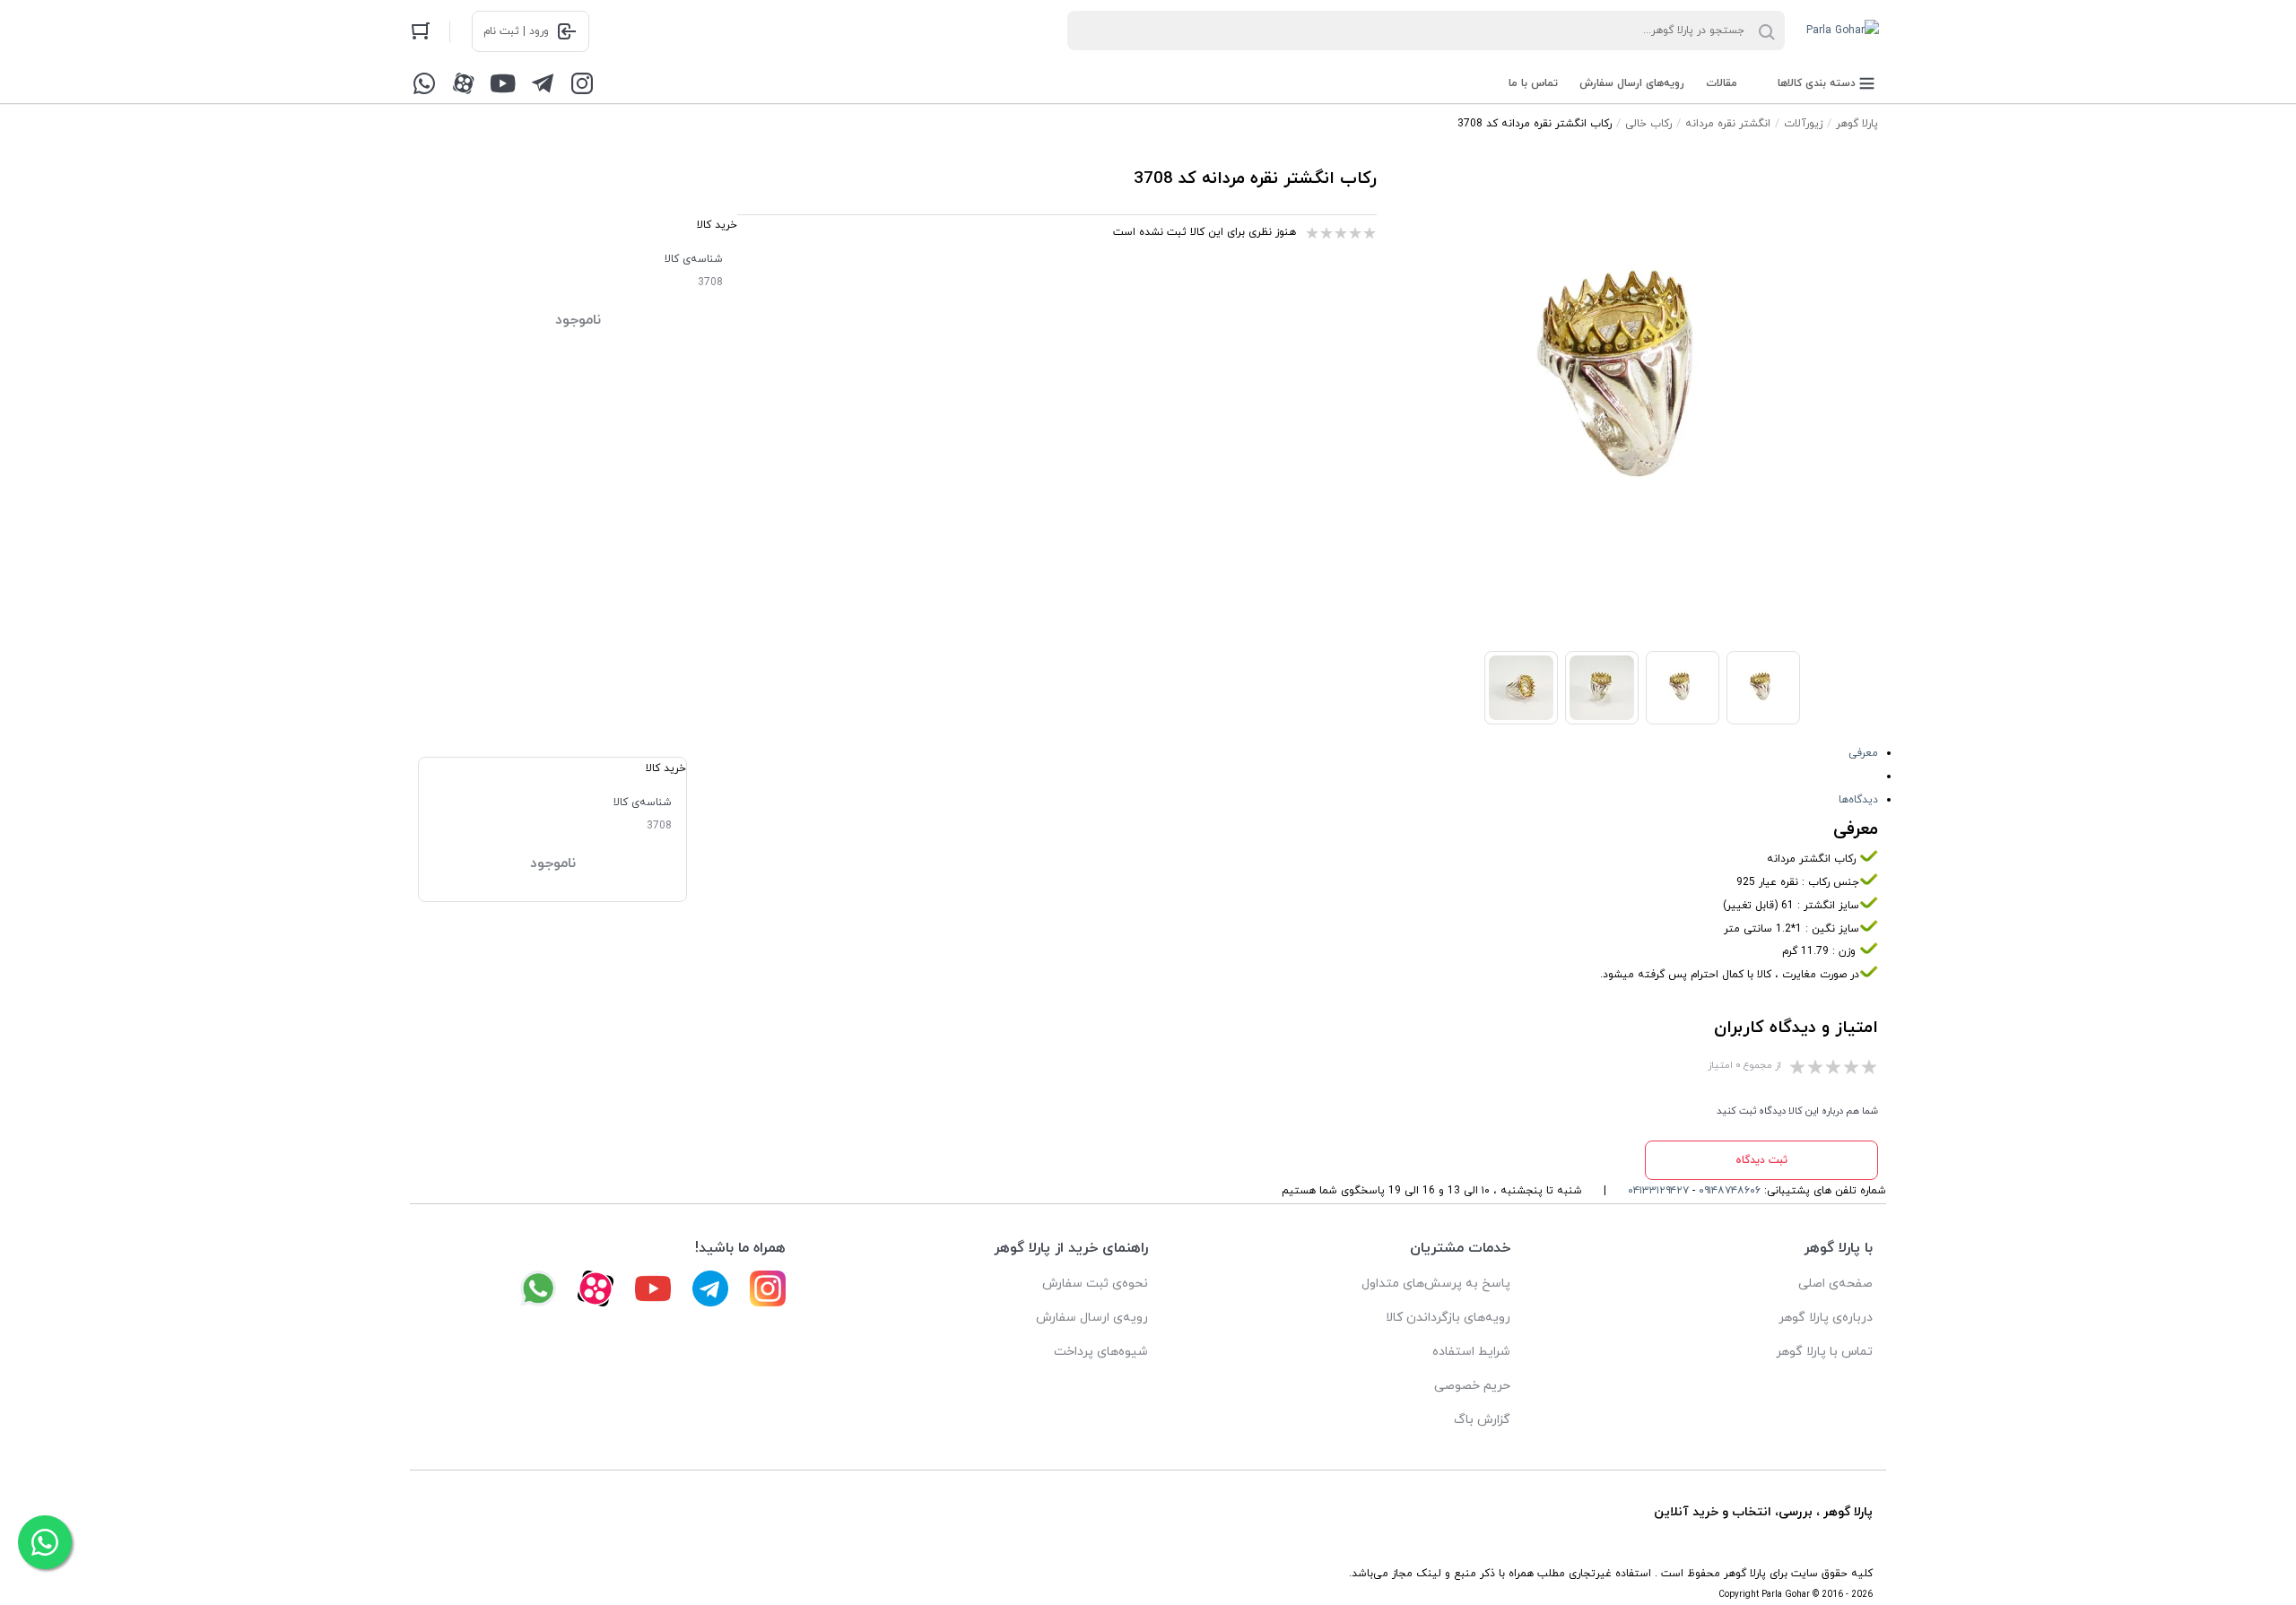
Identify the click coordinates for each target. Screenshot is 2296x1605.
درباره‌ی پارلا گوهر (1826, 1318)
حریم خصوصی (1472, 1386)
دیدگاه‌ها (1858, 800)
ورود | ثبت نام (516, 31)
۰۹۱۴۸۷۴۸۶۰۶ (1730, 1191)
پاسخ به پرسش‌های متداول (1436, 1284)
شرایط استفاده (1471, 1352)
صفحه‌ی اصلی (1835, 1284)
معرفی (1863, 753)
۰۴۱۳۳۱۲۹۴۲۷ (1658, 1191)
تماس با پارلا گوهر (1824, 1352)
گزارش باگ (1482, 1420)
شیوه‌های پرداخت (1101, 1352)
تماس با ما (1533, 83)
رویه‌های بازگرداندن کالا (1448, 1318)
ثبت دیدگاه (1761, 1160)
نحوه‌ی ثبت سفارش (1095, 1284)
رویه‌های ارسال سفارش (1632, 83)
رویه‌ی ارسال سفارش (1092, 1318)
